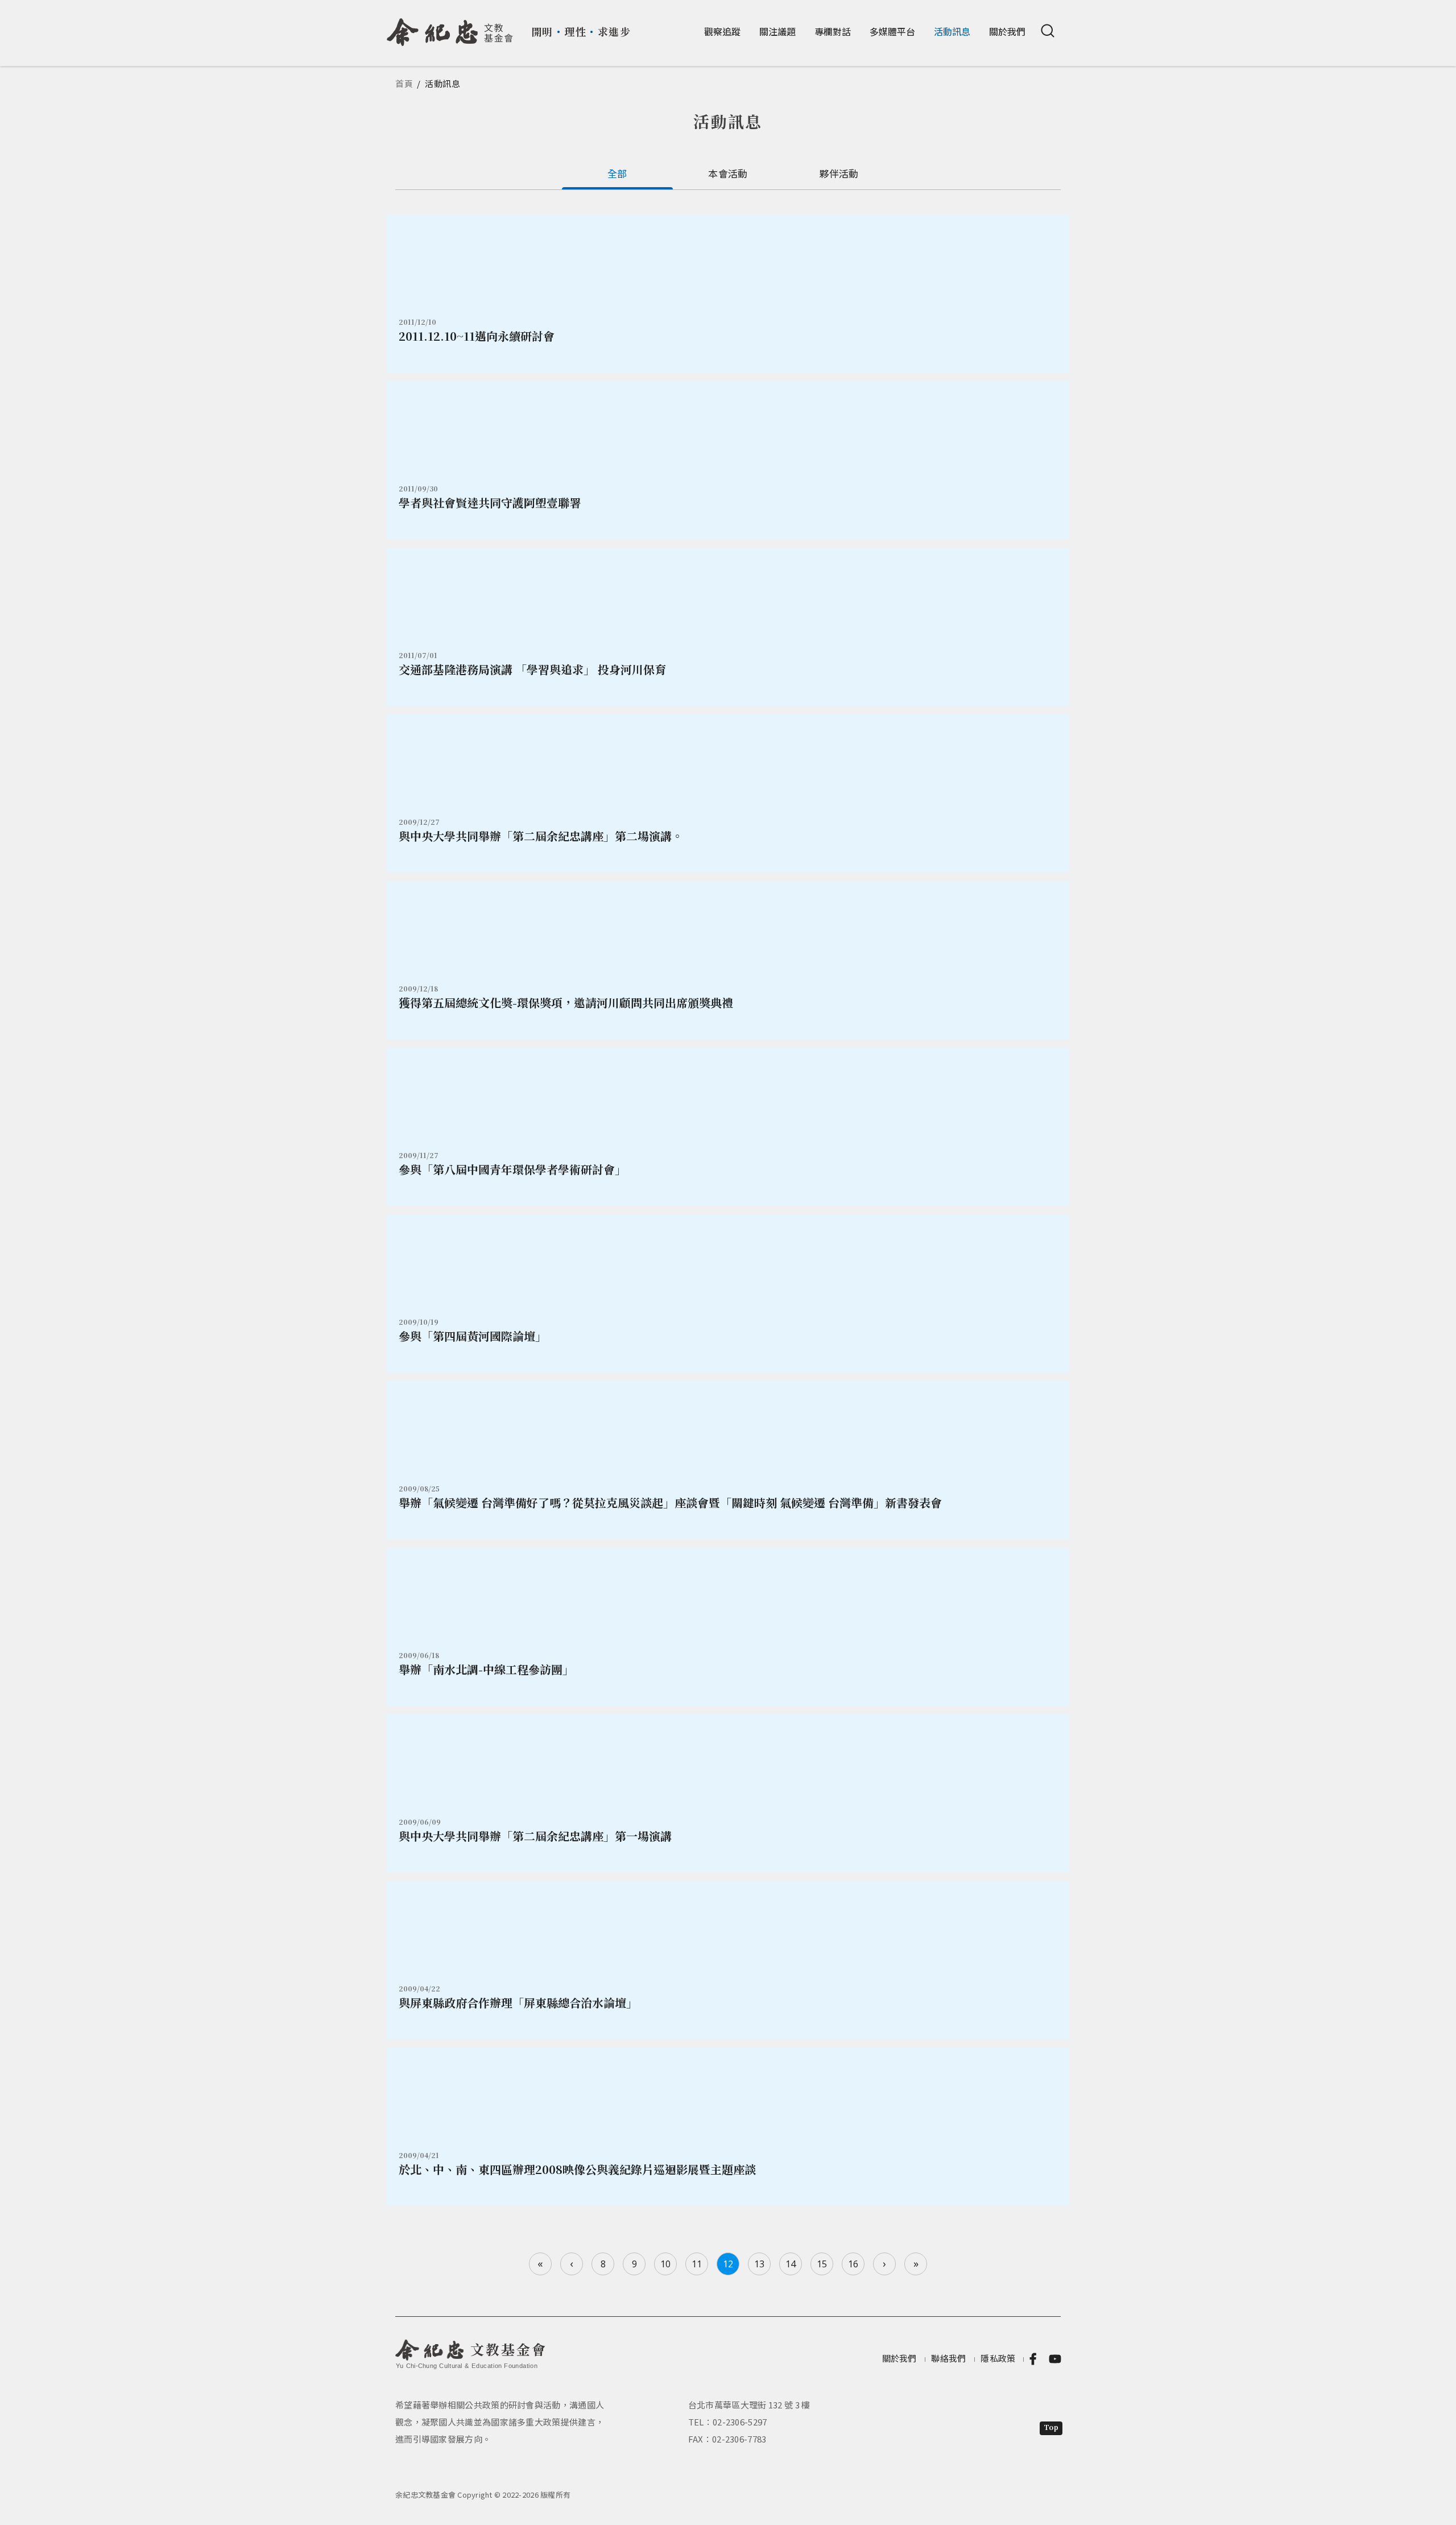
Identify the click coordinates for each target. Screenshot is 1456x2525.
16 (853, 2264)
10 (665, 2264)
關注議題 (777, 31)
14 (791, 2264)
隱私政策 (998, 2358)
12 (728, 2264)
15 (822, 2264)
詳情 (728, 294)
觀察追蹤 (722, 31)
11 (697, 2264)
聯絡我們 (948, 2358)
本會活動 (728, 173)
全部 (617, 173)
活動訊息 (952, 31)
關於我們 (1007, 31)
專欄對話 (833, 31)
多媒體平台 (892, 31)
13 (759, 2264)
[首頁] (450, 28)
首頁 (404, 83)
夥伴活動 (839, 173)
